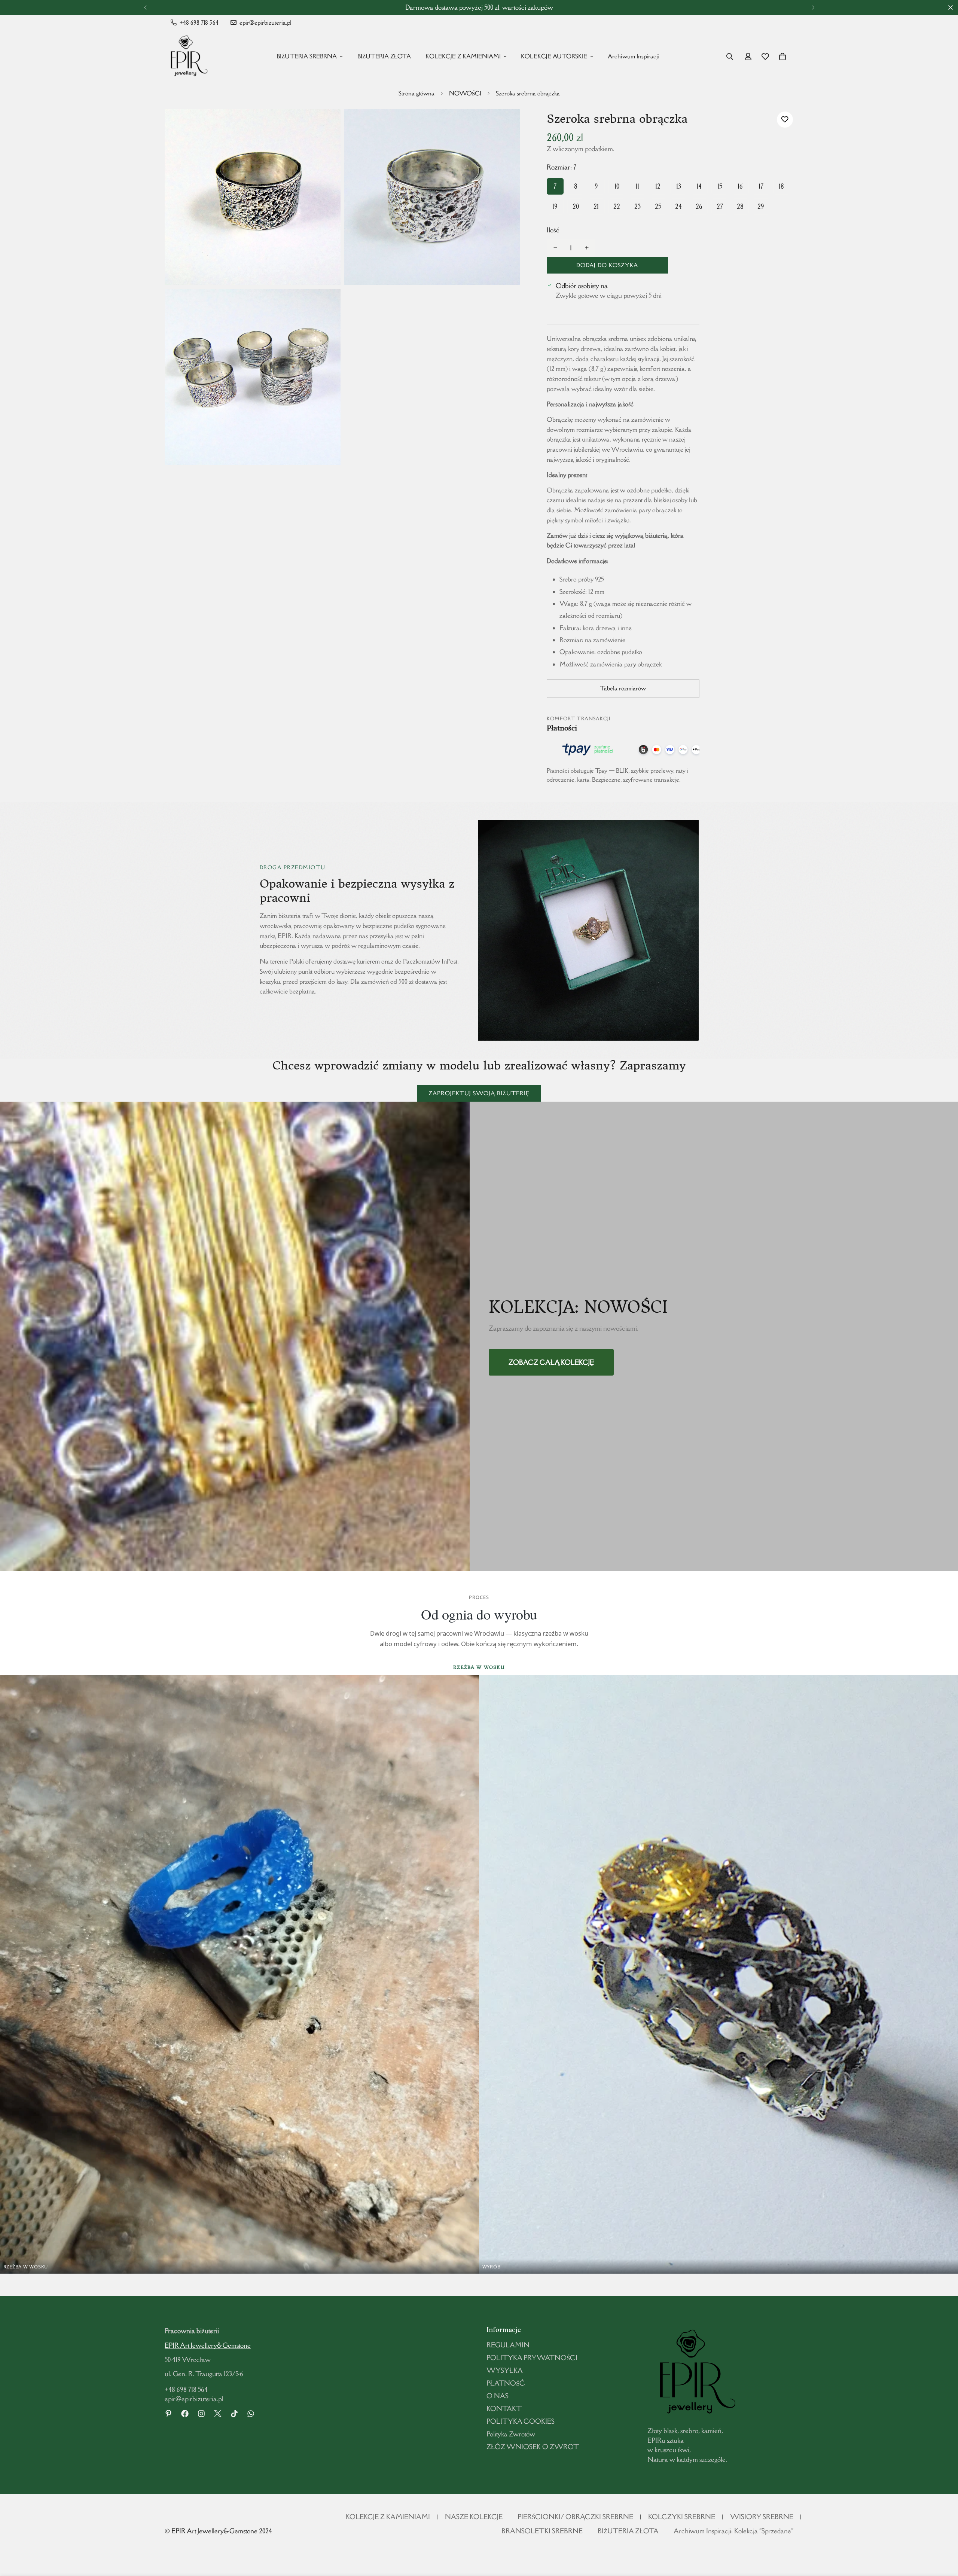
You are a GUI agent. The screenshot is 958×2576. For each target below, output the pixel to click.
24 (678, 206)
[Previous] (145, 7)
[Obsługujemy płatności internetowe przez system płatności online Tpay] (623, 750)
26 (699, 206)
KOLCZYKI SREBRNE (682, 2517)
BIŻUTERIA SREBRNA (307, 56)
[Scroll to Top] (943, 2535)
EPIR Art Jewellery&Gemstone (208, 2345)
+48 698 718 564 (186, 2389)
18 (781, 186)
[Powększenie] (327, 125)
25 (658, 206)
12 (658, 186)
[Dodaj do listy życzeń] (785, 120)
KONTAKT (504, 2409)
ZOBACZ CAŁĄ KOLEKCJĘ (551, 1362)
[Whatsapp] (251, 2414)
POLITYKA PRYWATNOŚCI (532, 2358)
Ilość (553, 230)
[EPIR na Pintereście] (168, 2414)
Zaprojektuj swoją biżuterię (479, 1093)
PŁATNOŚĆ (506, 2383)
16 (740, 186)
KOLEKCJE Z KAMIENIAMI (463, 56)
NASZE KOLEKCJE (474, 2517)
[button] (782, 57)
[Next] (813, 7)
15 (720, 186)
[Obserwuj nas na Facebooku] (185, 2414)
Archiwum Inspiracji (633, 56)
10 (617, 186)
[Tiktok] (234, 2414)
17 (761, 186)
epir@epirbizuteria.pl (194, 2399)
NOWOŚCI (465, 93)
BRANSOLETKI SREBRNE (542, 2531)
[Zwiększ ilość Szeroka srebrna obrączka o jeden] (587, 248)
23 (637, 206)
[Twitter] (218, 2414)
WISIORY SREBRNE (762, 2517)
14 (699, 186)
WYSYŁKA (505, 2370)
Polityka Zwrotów (511, 2434)
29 (761, 206)
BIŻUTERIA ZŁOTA (384, 56)
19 (555, 206)
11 (637, 186)
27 (720, 206)
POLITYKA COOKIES (521, 2421)
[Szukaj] (730, 57)
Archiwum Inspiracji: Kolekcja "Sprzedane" (733, 2531)
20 (576, 206)
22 (617, 206)
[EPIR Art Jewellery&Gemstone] (187, 57)
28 (740, 206)
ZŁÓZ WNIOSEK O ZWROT (533, 2447)
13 (679, 186)
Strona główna (417, 93)
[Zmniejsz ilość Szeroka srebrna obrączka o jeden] (555, 248)
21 (596, 206)
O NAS (498, 2396)
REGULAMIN (508, 2345)
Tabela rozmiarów (623, 688)
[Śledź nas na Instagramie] (201, 2414)
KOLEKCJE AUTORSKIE (554, 56)
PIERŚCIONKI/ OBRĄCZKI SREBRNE (575, 2517)
